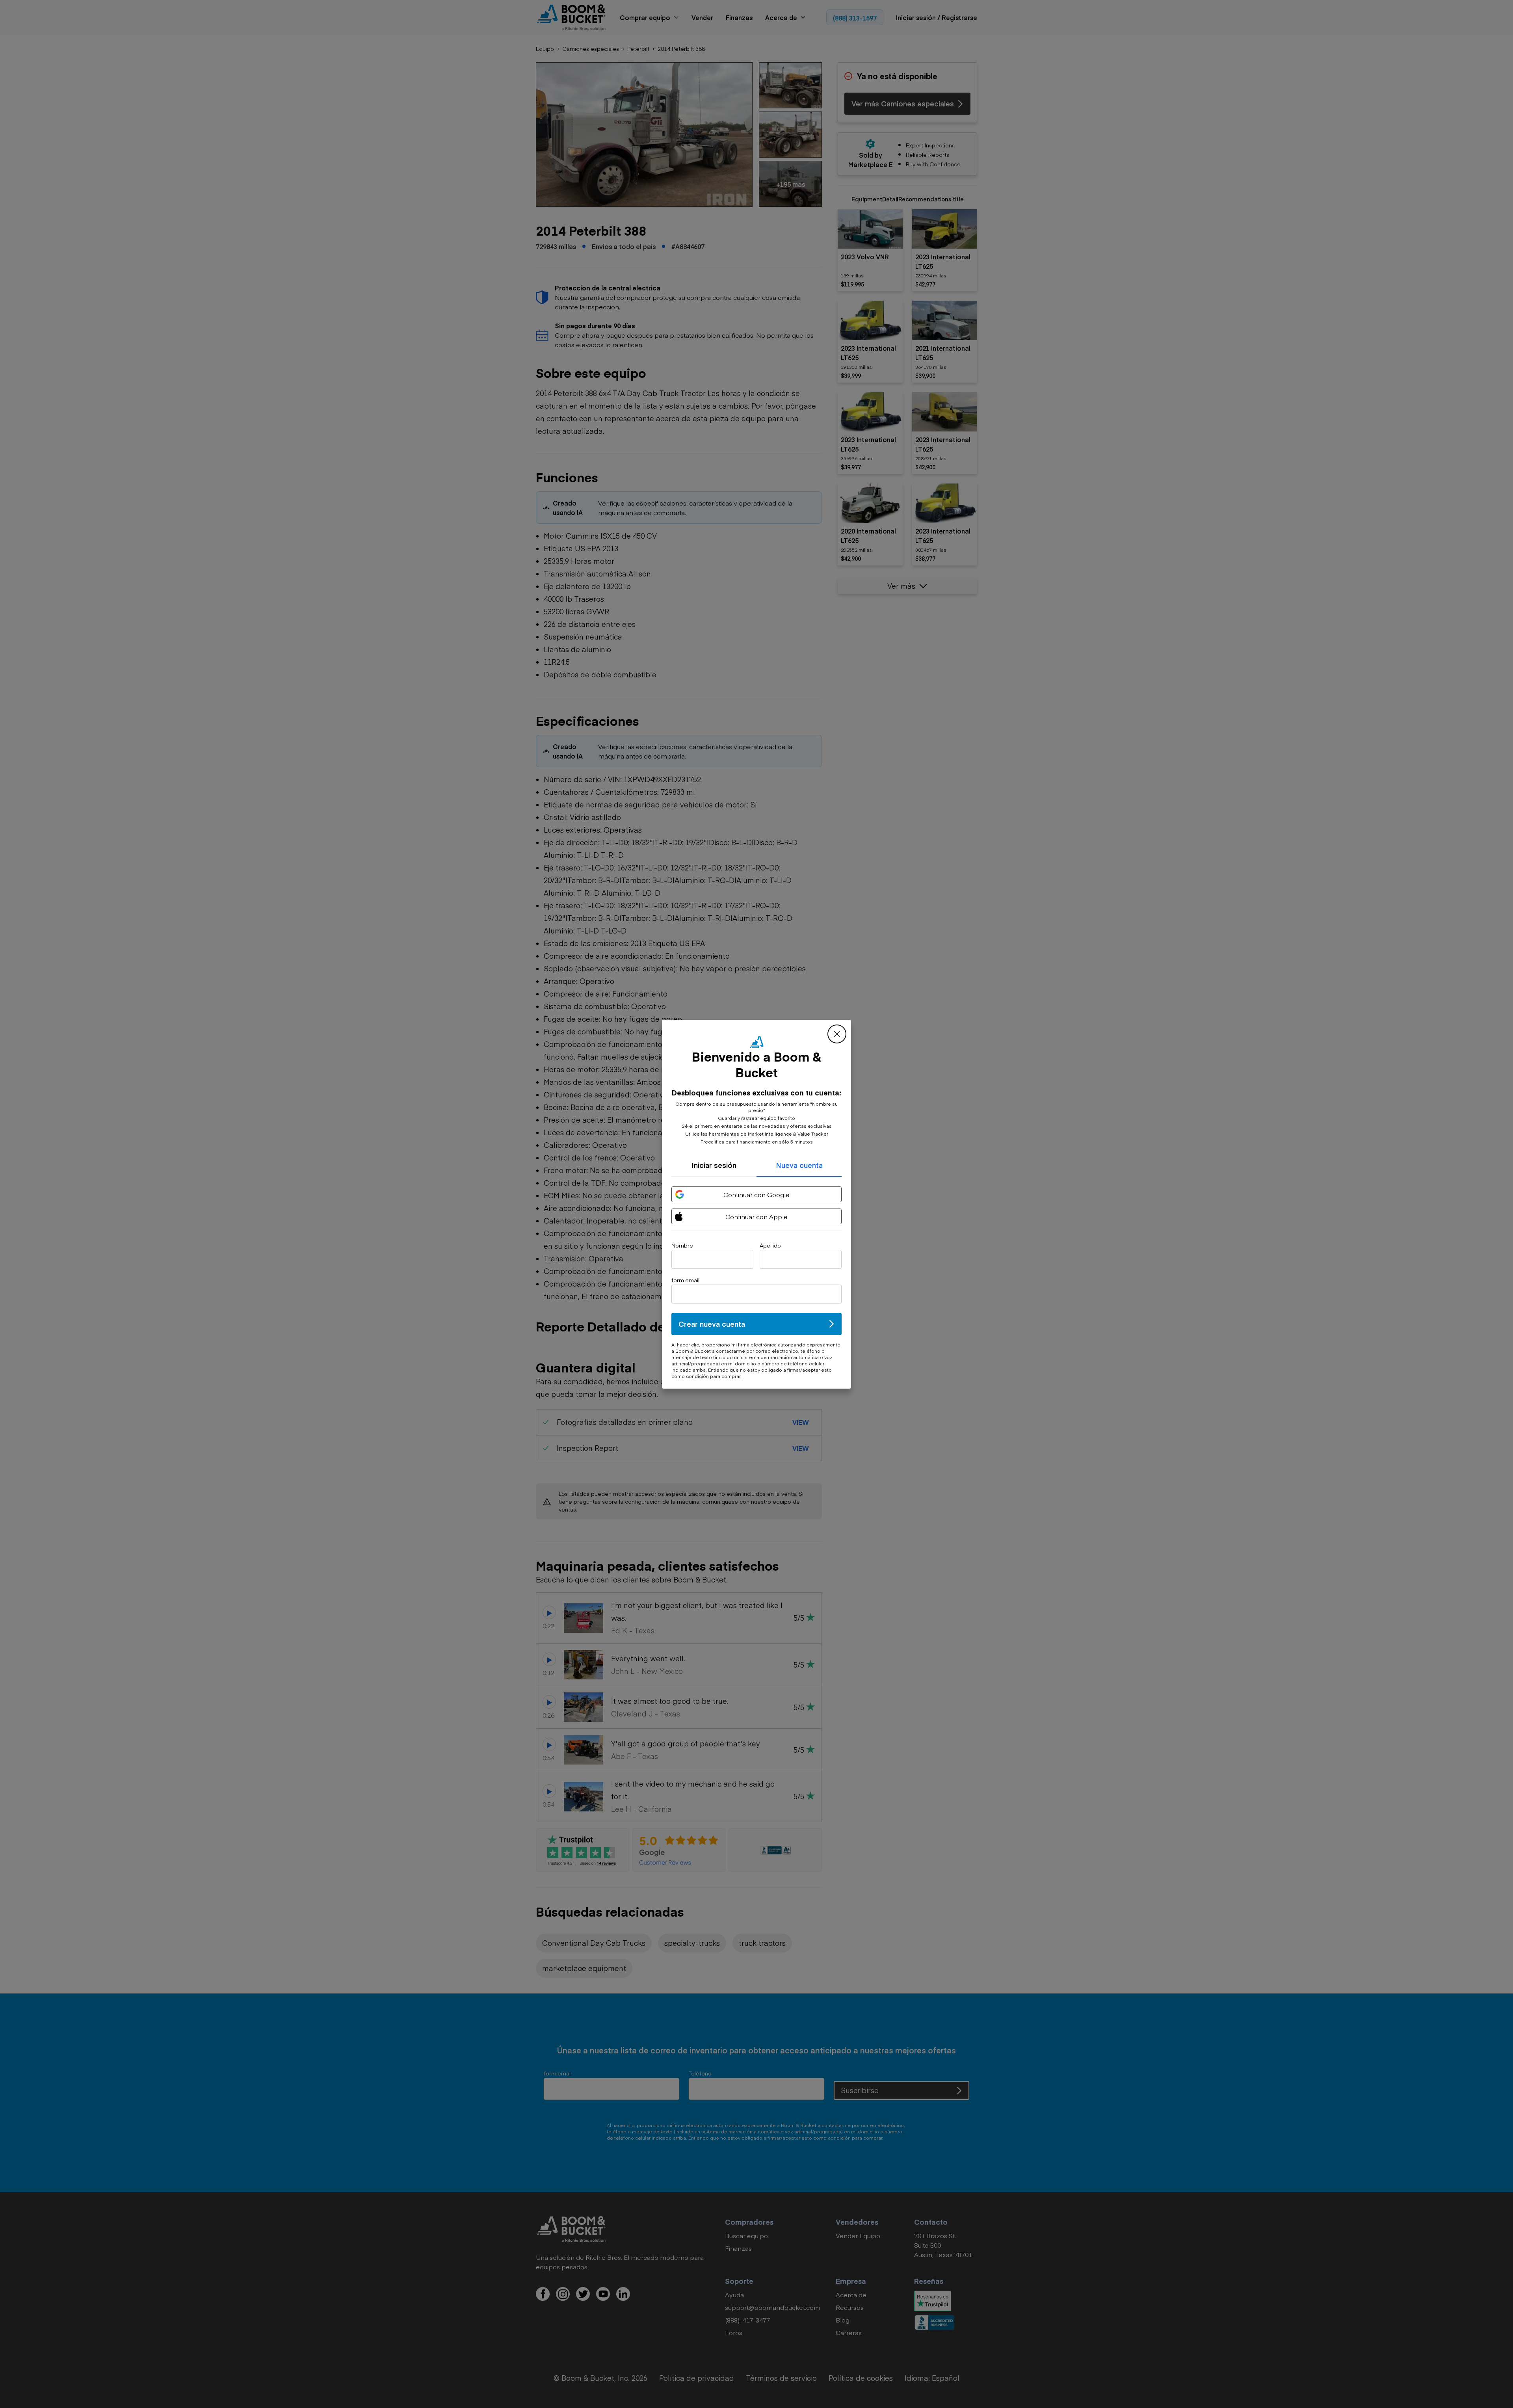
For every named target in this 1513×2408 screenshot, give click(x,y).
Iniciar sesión (714, 1165)
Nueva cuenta (799, 1165)
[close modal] (837, 1034)
